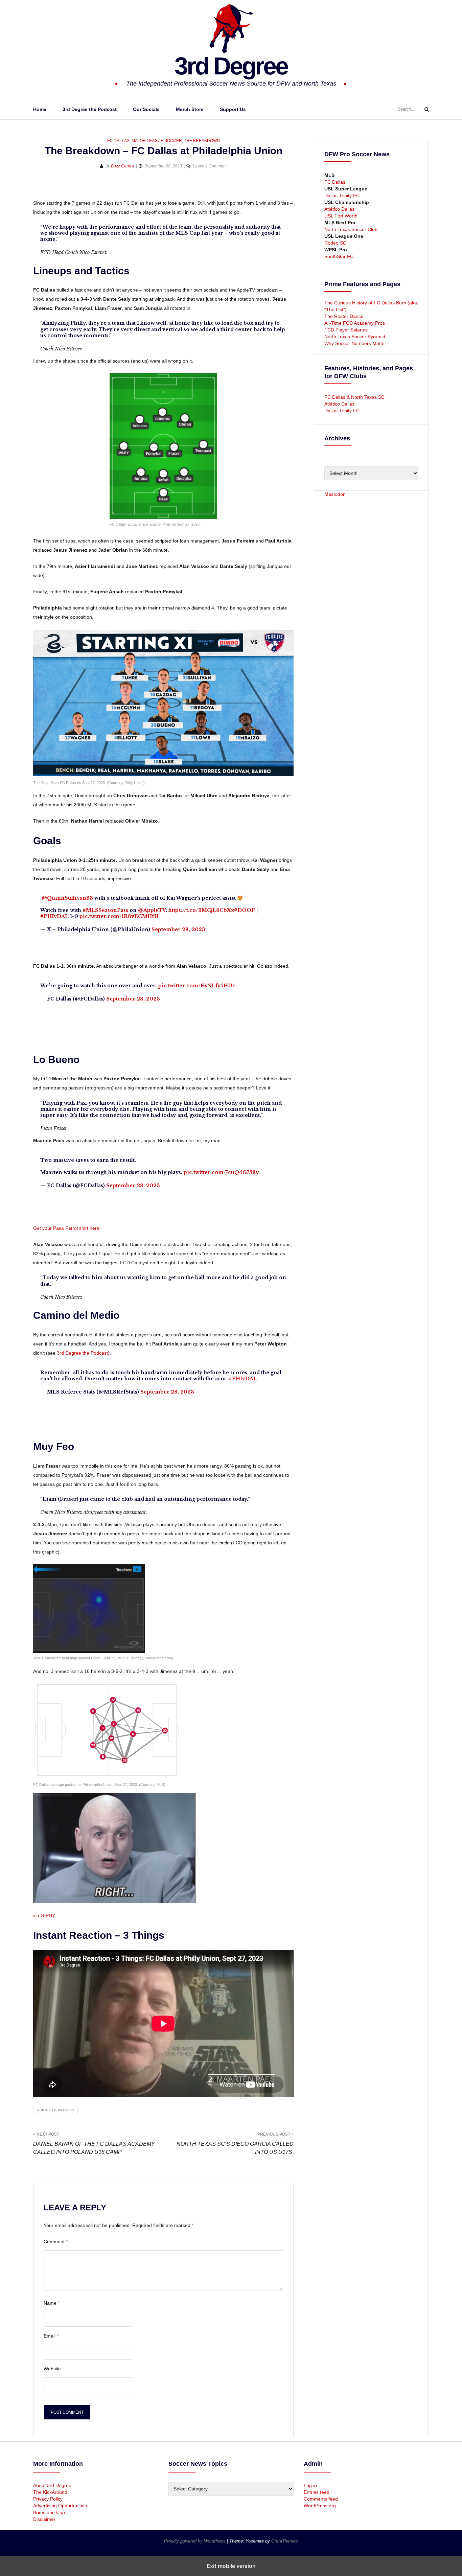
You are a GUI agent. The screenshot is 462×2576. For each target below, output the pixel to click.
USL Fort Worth (341, 216)
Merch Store (190, 109)
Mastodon (335, 494)
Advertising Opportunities (60, 2506)
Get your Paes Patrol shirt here (66, 1228)
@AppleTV (152, 910)
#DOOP (245, 910)
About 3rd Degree (52, 2485)
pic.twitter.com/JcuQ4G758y (221, 1172)
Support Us (233, 109)
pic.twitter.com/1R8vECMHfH (119, 916)
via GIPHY (44, 1915)
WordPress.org (320, 2506)
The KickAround (50, 2492)
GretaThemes (285, 2541)
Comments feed (321, 2499)
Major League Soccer (157, 141)
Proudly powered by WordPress (195, 2541)
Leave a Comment (210, 166)
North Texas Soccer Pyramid (355, 337)
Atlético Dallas (339, 209)
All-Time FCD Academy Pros (355, 323)
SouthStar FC (339, 256)
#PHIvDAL (54, 916)
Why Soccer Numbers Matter (355, 343)
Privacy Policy (48, 2499)
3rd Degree (231, 66)
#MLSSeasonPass (105, 910)
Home (40, 109)
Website (52, 2369)
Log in (310, 2485)
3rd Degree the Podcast (90, 109)
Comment (56, 2241)
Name (52, 2303)
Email (51, 2336)
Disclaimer (44, 2519)
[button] (39, 188)
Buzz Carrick (123, 166)
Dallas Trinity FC (342, 195)
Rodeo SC (335, 243)
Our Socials (146, 109)
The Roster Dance (345, 316)
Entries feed (317, 2492)
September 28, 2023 (178, 929)
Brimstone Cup (49, 2512)
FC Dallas (118, 141)
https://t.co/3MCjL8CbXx (201, 910)
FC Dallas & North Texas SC (354, 397)
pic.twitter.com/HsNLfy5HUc (197, 986)
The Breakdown (202, 141)
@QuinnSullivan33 (67, 898)
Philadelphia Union (55, 2110)
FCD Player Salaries (346, 330)
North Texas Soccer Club (351, 229)
